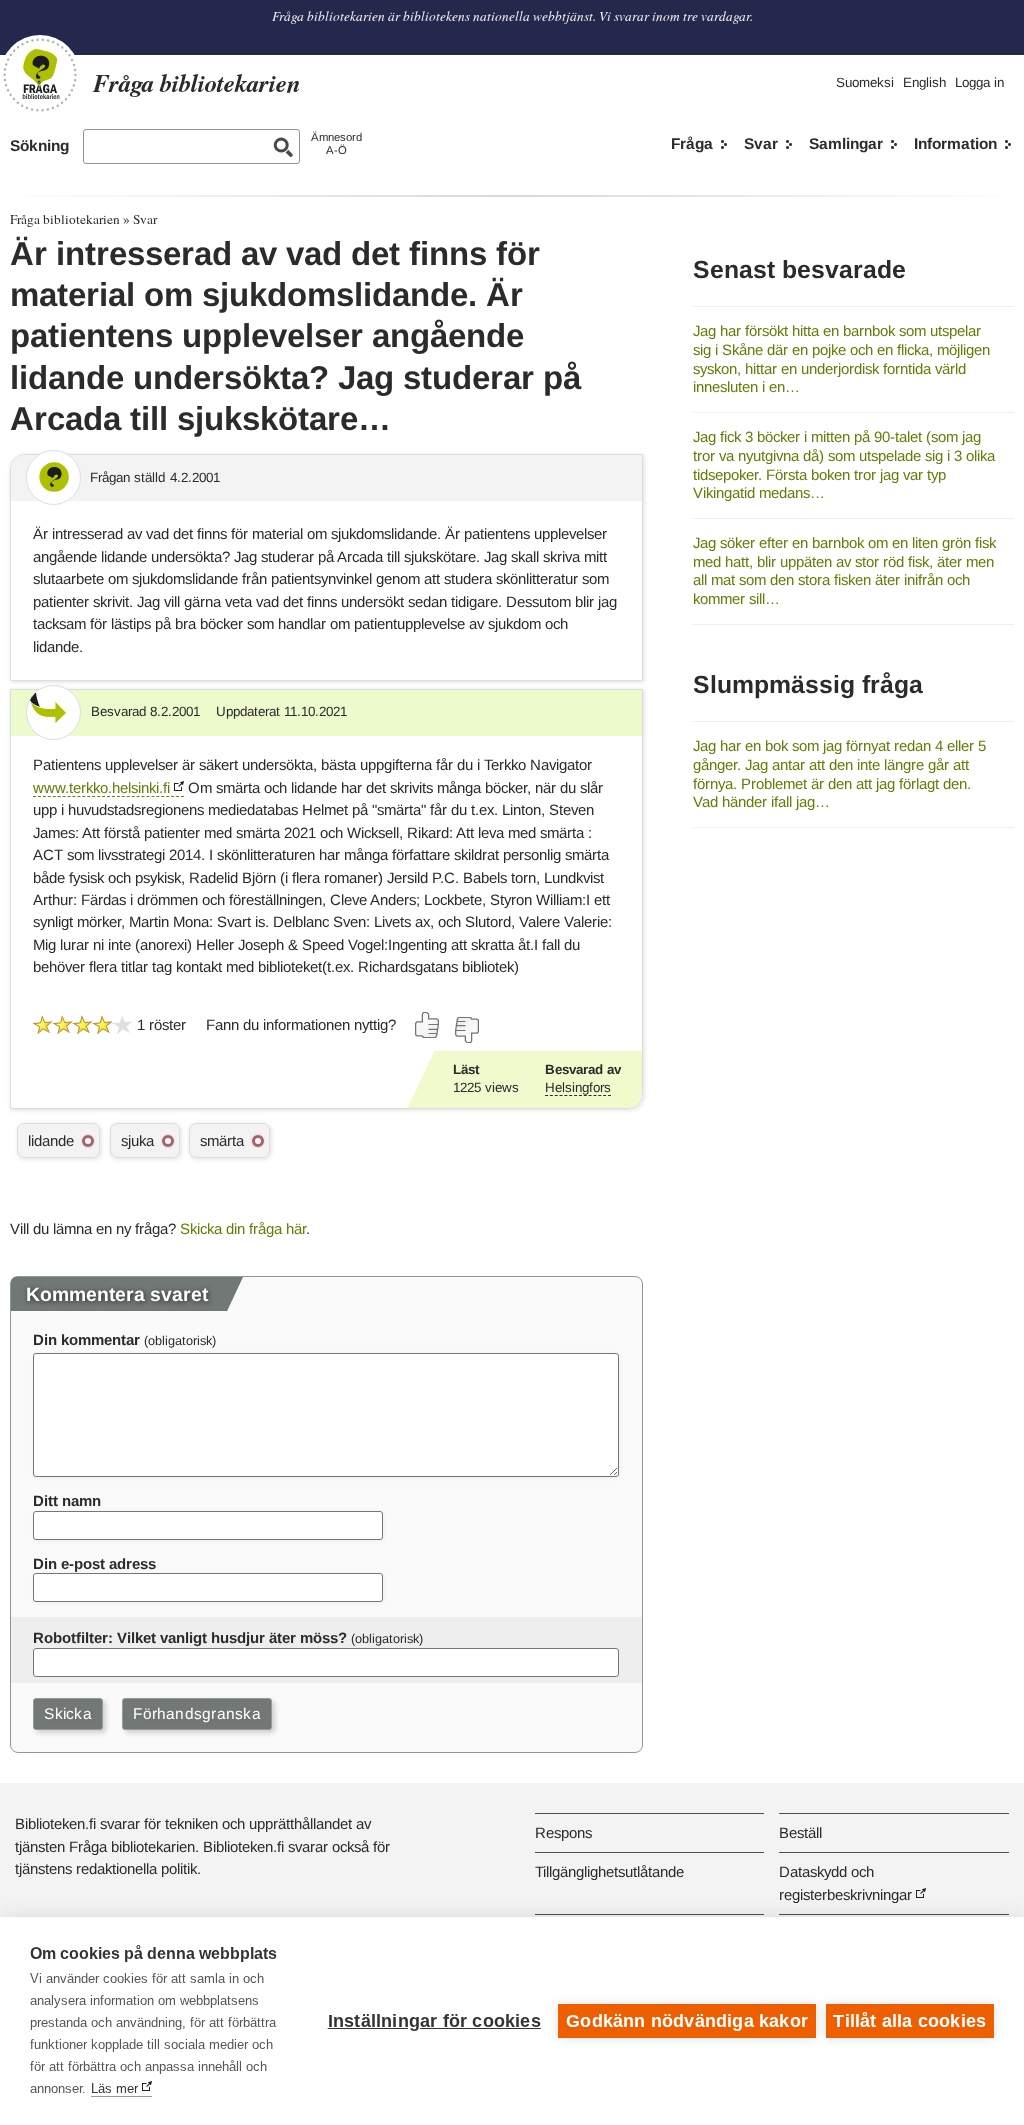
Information (955, 143)
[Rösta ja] (428, 1025)
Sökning (39, 145)
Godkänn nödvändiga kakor (687, 2021)
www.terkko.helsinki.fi (101, 787)
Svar (761, 143)
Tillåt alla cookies (909, 2021)
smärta (222, 1140)
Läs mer (114, 2088)
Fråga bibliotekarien (65, 219)
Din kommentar (86, 1339)
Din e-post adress (94, 1563)
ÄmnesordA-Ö (336, 143)
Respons (563, 1832)
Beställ (800, 1832)
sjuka (137, 1140)
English (924, 82)
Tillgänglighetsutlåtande (609, 1871)
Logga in (979, 82)
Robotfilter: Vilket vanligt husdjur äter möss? (190, 1637)
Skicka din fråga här (243, 1228)
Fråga (692, 143)
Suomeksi (865, 82)
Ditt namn (67, 1500)
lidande (51, 1140)
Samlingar (846, 143)
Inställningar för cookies (434, 2021)
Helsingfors (578, 1087)
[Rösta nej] (466, 1030)
